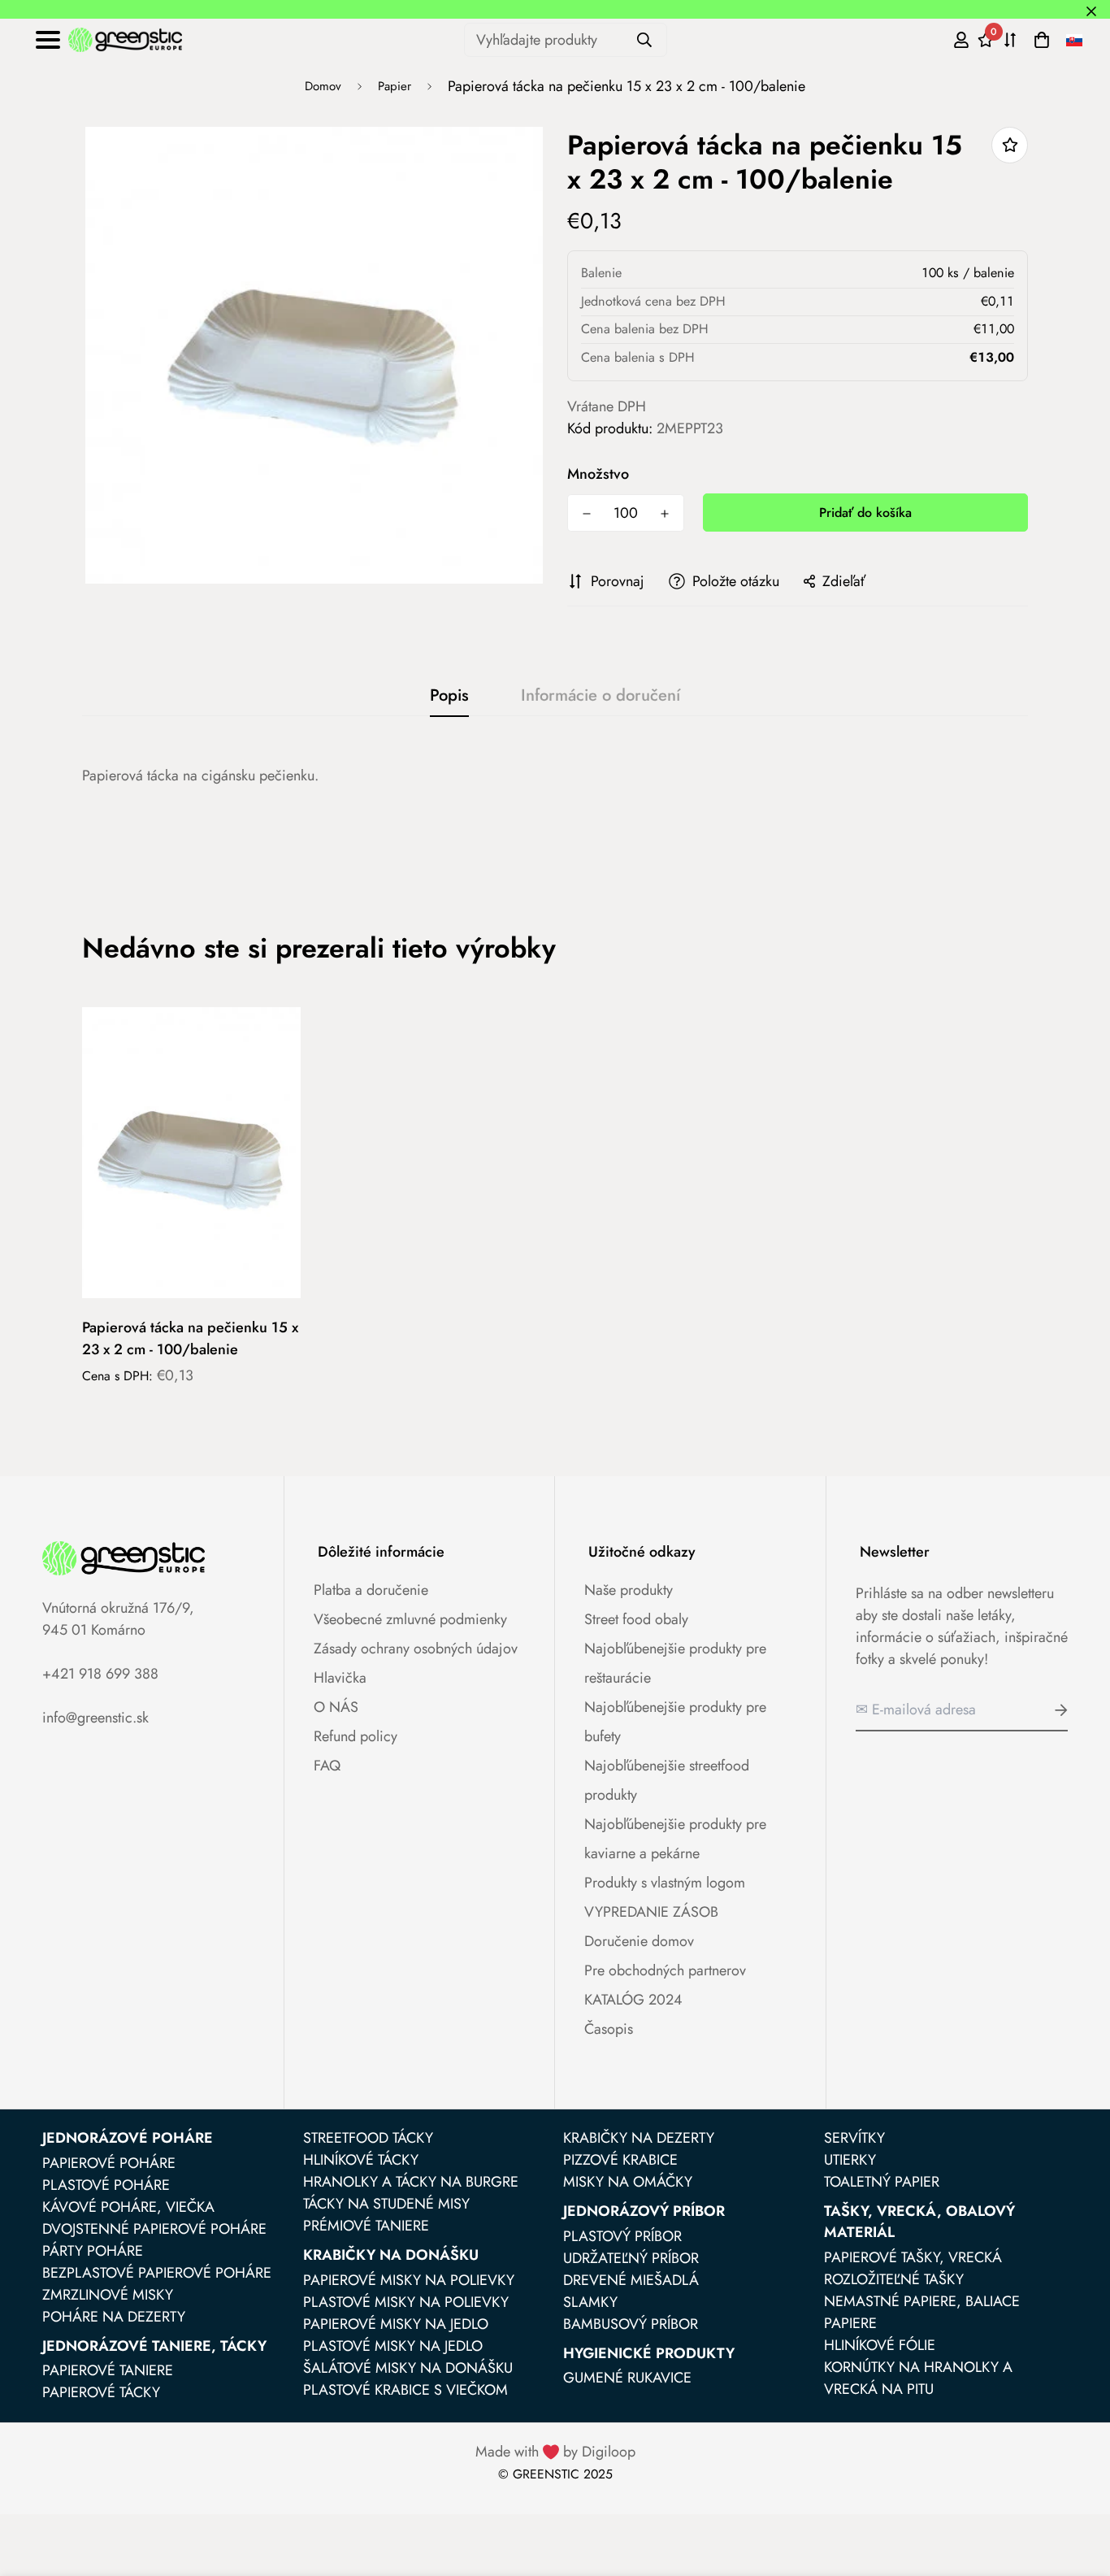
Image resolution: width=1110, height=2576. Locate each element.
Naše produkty (629, 1590)
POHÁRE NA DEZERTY (114, 2317)
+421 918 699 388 (100, 1674)
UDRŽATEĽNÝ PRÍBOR (631, 2258)
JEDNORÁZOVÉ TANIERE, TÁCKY (154, 2346)
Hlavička (340, 1678)
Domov (323, 86)
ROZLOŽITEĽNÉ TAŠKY (894, 2279)
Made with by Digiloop (555, 2452)
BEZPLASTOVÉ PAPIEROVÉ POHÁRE (157, 2273)
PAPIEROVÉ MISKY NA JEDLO (396, 2324)
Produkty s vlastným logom (665, 1883)
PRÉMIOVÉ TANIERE (366, 2226)
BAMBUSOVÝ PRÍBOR (631, 2324)
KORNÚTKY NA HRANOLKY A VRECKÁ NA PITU (918, 2378)
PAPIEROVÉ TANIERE (108, 2370)
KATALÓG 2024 (633, 2000)
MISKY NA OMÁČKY (628, 2182)
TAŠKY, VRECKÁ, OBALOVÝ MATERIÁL (919, 2222)
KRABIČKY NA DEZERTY (639, 2138)
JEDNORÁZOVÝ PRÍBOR (644, 2211)
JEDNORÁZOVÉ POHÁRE (128, 2138)
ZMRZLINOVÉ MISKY (108, 2295)
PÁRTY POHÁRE (93, 2251)
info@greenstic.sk (95, 1718)
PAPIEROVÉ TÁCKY (101, 2392)
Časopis (609, 2029)
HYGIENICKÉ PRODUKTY (649, 2353)
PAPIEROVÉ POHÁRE (109, 2163)
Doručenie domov (639, 1941)
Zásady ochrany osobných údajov (416, 1649)
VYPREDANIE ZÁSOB (651, 1912)
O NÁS (336, 1707)
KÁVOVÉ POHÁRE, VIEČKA (128, 2207)
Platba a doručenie (371, 1590)
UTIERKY (850, 2160)
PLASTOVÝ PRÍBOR (622, 2236)
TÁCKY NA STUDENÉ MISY (386, 2204)
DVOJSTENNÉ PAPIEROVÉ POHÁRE (154, 2229)
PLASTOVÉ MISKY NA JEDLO (393, 2346)
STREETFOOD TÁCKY (368, 2138)
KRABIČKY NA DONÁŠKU (391, 2255)
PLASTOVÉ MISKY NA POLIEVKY (406, 2302)
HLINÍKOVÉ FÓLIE (880, 2345)
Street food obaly (636, 1619)
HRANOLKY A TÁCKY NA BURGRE (411, 2182)
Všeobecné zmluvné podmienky (410, 1619)
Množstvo (598, 473)
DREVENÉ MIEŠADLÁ (631, 2280)
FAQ (327, 1766)
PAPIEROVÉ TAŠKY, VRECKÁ (913, 2257)
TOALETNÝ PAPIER (882, 2182)
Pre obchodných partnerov (665, 1970)
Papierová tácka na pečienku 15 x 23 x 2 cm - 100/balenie (190, 1338)
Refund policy (356, 1736)
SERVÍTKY (854, 2138)
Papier (395, 86)
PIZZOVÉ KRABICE (620, 2160)
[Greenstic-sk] (125, 40)
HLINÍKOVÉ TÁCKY (361, 2160)
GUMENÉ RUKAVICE (627, 2378)
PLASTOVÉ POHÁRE (106, 2185)
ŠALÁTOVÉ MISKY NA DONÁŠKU (408, 2368)
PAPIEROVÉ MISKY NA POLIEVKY (409, 2280)
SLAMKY (590, 2302)
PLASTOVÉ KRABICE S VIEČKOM (405, 2390)
